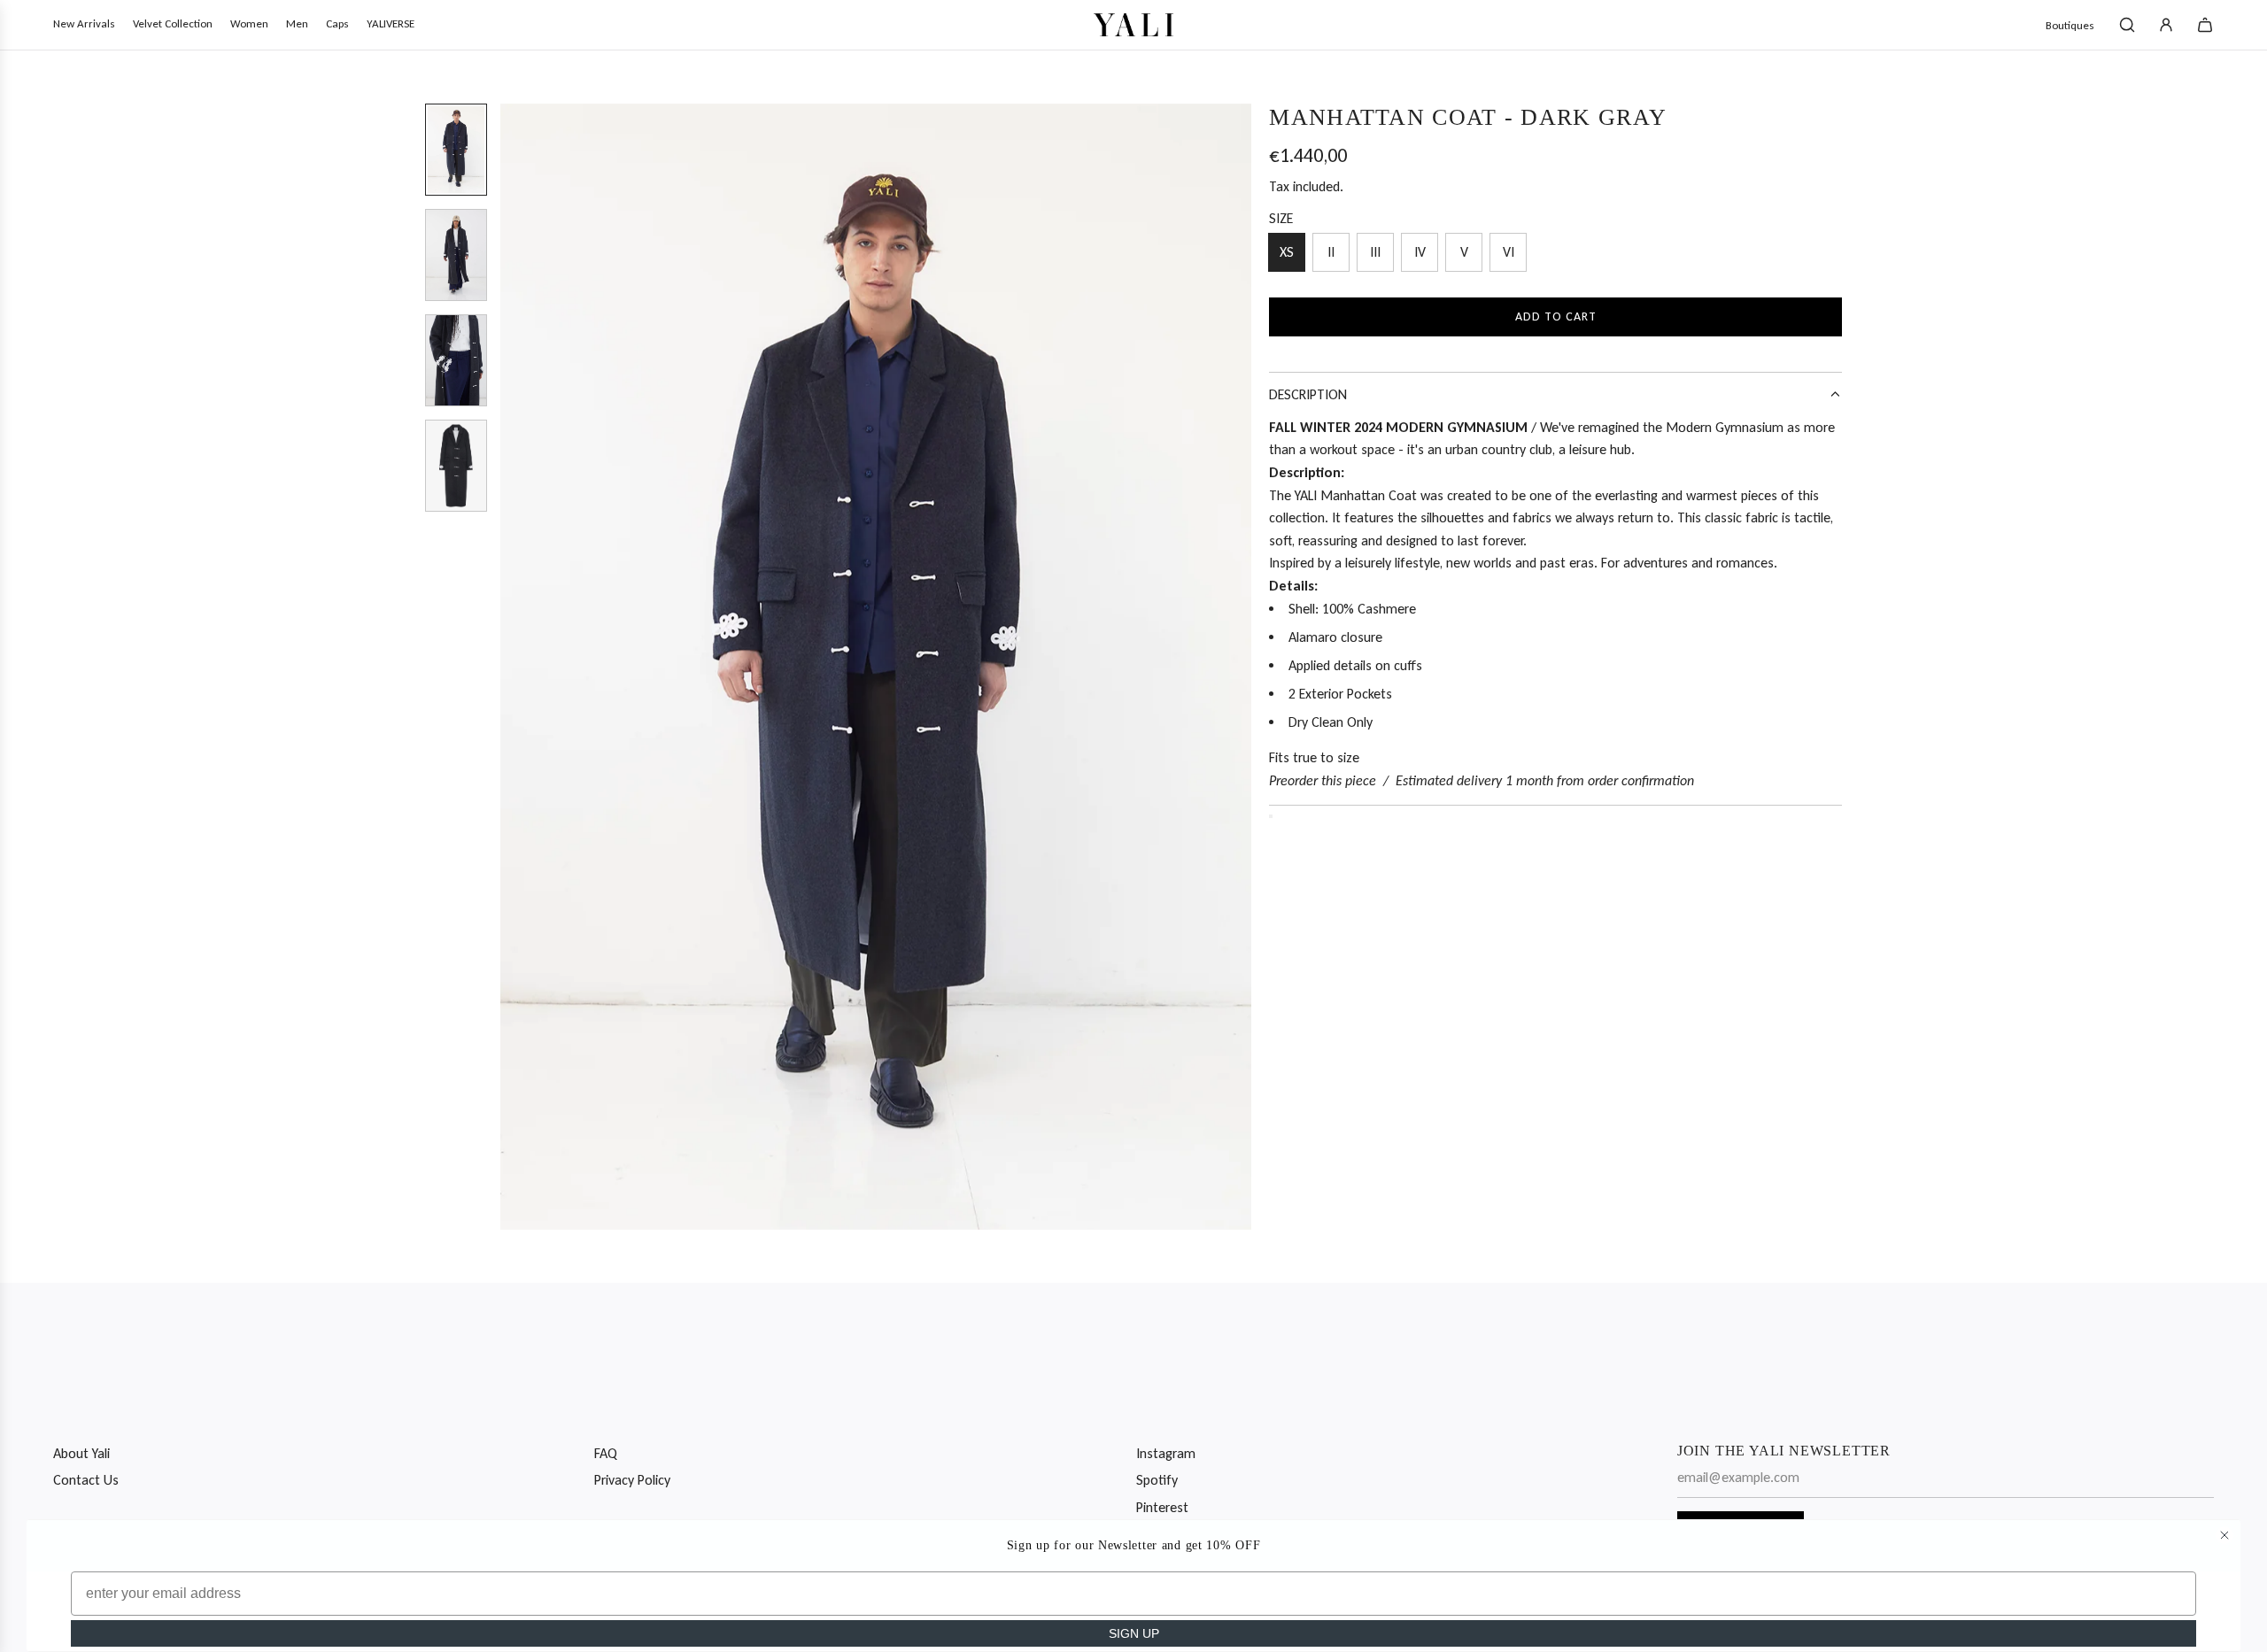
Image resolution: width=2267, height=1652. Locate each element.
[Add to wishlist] (1271, 816)
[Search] (2127, 25)
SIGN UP (1134, 1633)
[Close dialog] (2224, 1535)
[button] (515, 667)
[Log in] (2166, 25)
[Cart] (2205, 25)
